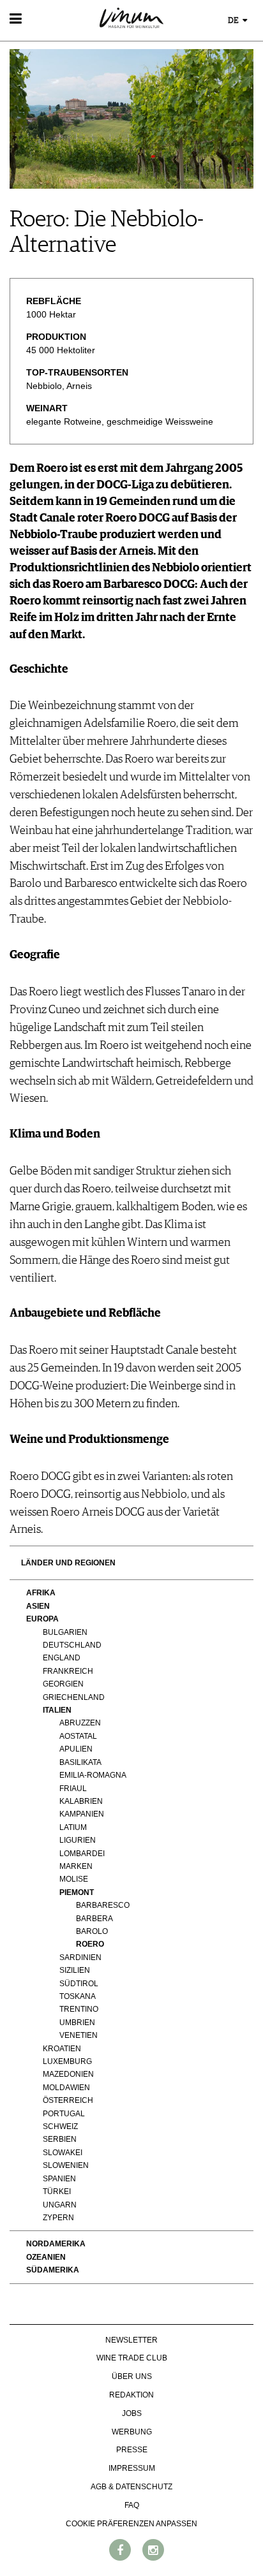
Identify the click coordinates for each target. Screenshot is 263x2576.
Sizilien (75, 1970)
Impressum (132, 2468)
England (62, 1658)
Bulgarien (65, 1632)
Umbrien (77, 2023)
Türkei (57, 2192)
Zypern (58, 2218)
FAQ (132, 2505)
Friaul (73, 1789)
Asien (38, 1606)
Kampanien (82, 1814)
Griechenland (74, 1697)
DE (234, 21)
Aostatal (78, 1736)
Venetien (79, 2035)
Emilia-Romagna (93, 1775)
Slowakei (63, 2153)
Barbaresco (103, 1905)
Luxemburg (67, 2061)
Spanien (59, 2179)
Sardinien (80, 1958)
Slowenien (66, 2165)
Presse (132, 2450)
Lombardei (82, 1854)
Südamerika (53, 2270)
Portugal (64, 2114)
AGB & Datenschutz (131, 2487)
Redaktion (131, 2395)
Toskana (78, 1996)
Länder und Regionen (68, 1563)
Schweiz (60, 2126)
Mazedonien (68, 2074)
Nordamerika (56, 2244)
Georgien (63, 1684)
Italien (57, 1710)
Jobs (132, 2413)
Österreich (68, 2100)
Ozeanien (46, 2257)
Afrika (41, 1593)
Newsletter (131, 2340)
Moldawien (66, 2088)
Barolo (92, 1931)
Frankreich (68, 1671)
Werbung (132, 2432)
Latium (73, 1827)
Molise (74, 1879)
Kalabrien (81, 1801)
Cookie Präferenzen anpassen (131, 2524)
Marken (76, 1866)
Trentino (79, 2009)
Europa (42, 1619)
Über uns (132, 2376)
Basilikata (80, 1762)
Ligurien (78, 1840)
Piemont (77, 1892)
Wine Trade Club (132, 2358)
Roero (90, 1944)
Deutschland (72, 1645)
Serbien (60, 2139)
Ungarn (60, 2205)
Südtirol (79, 1984)
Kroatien (62, 2049)
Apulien (76, 1749)
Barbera (94, 1919)
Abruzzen (80, 1723)
